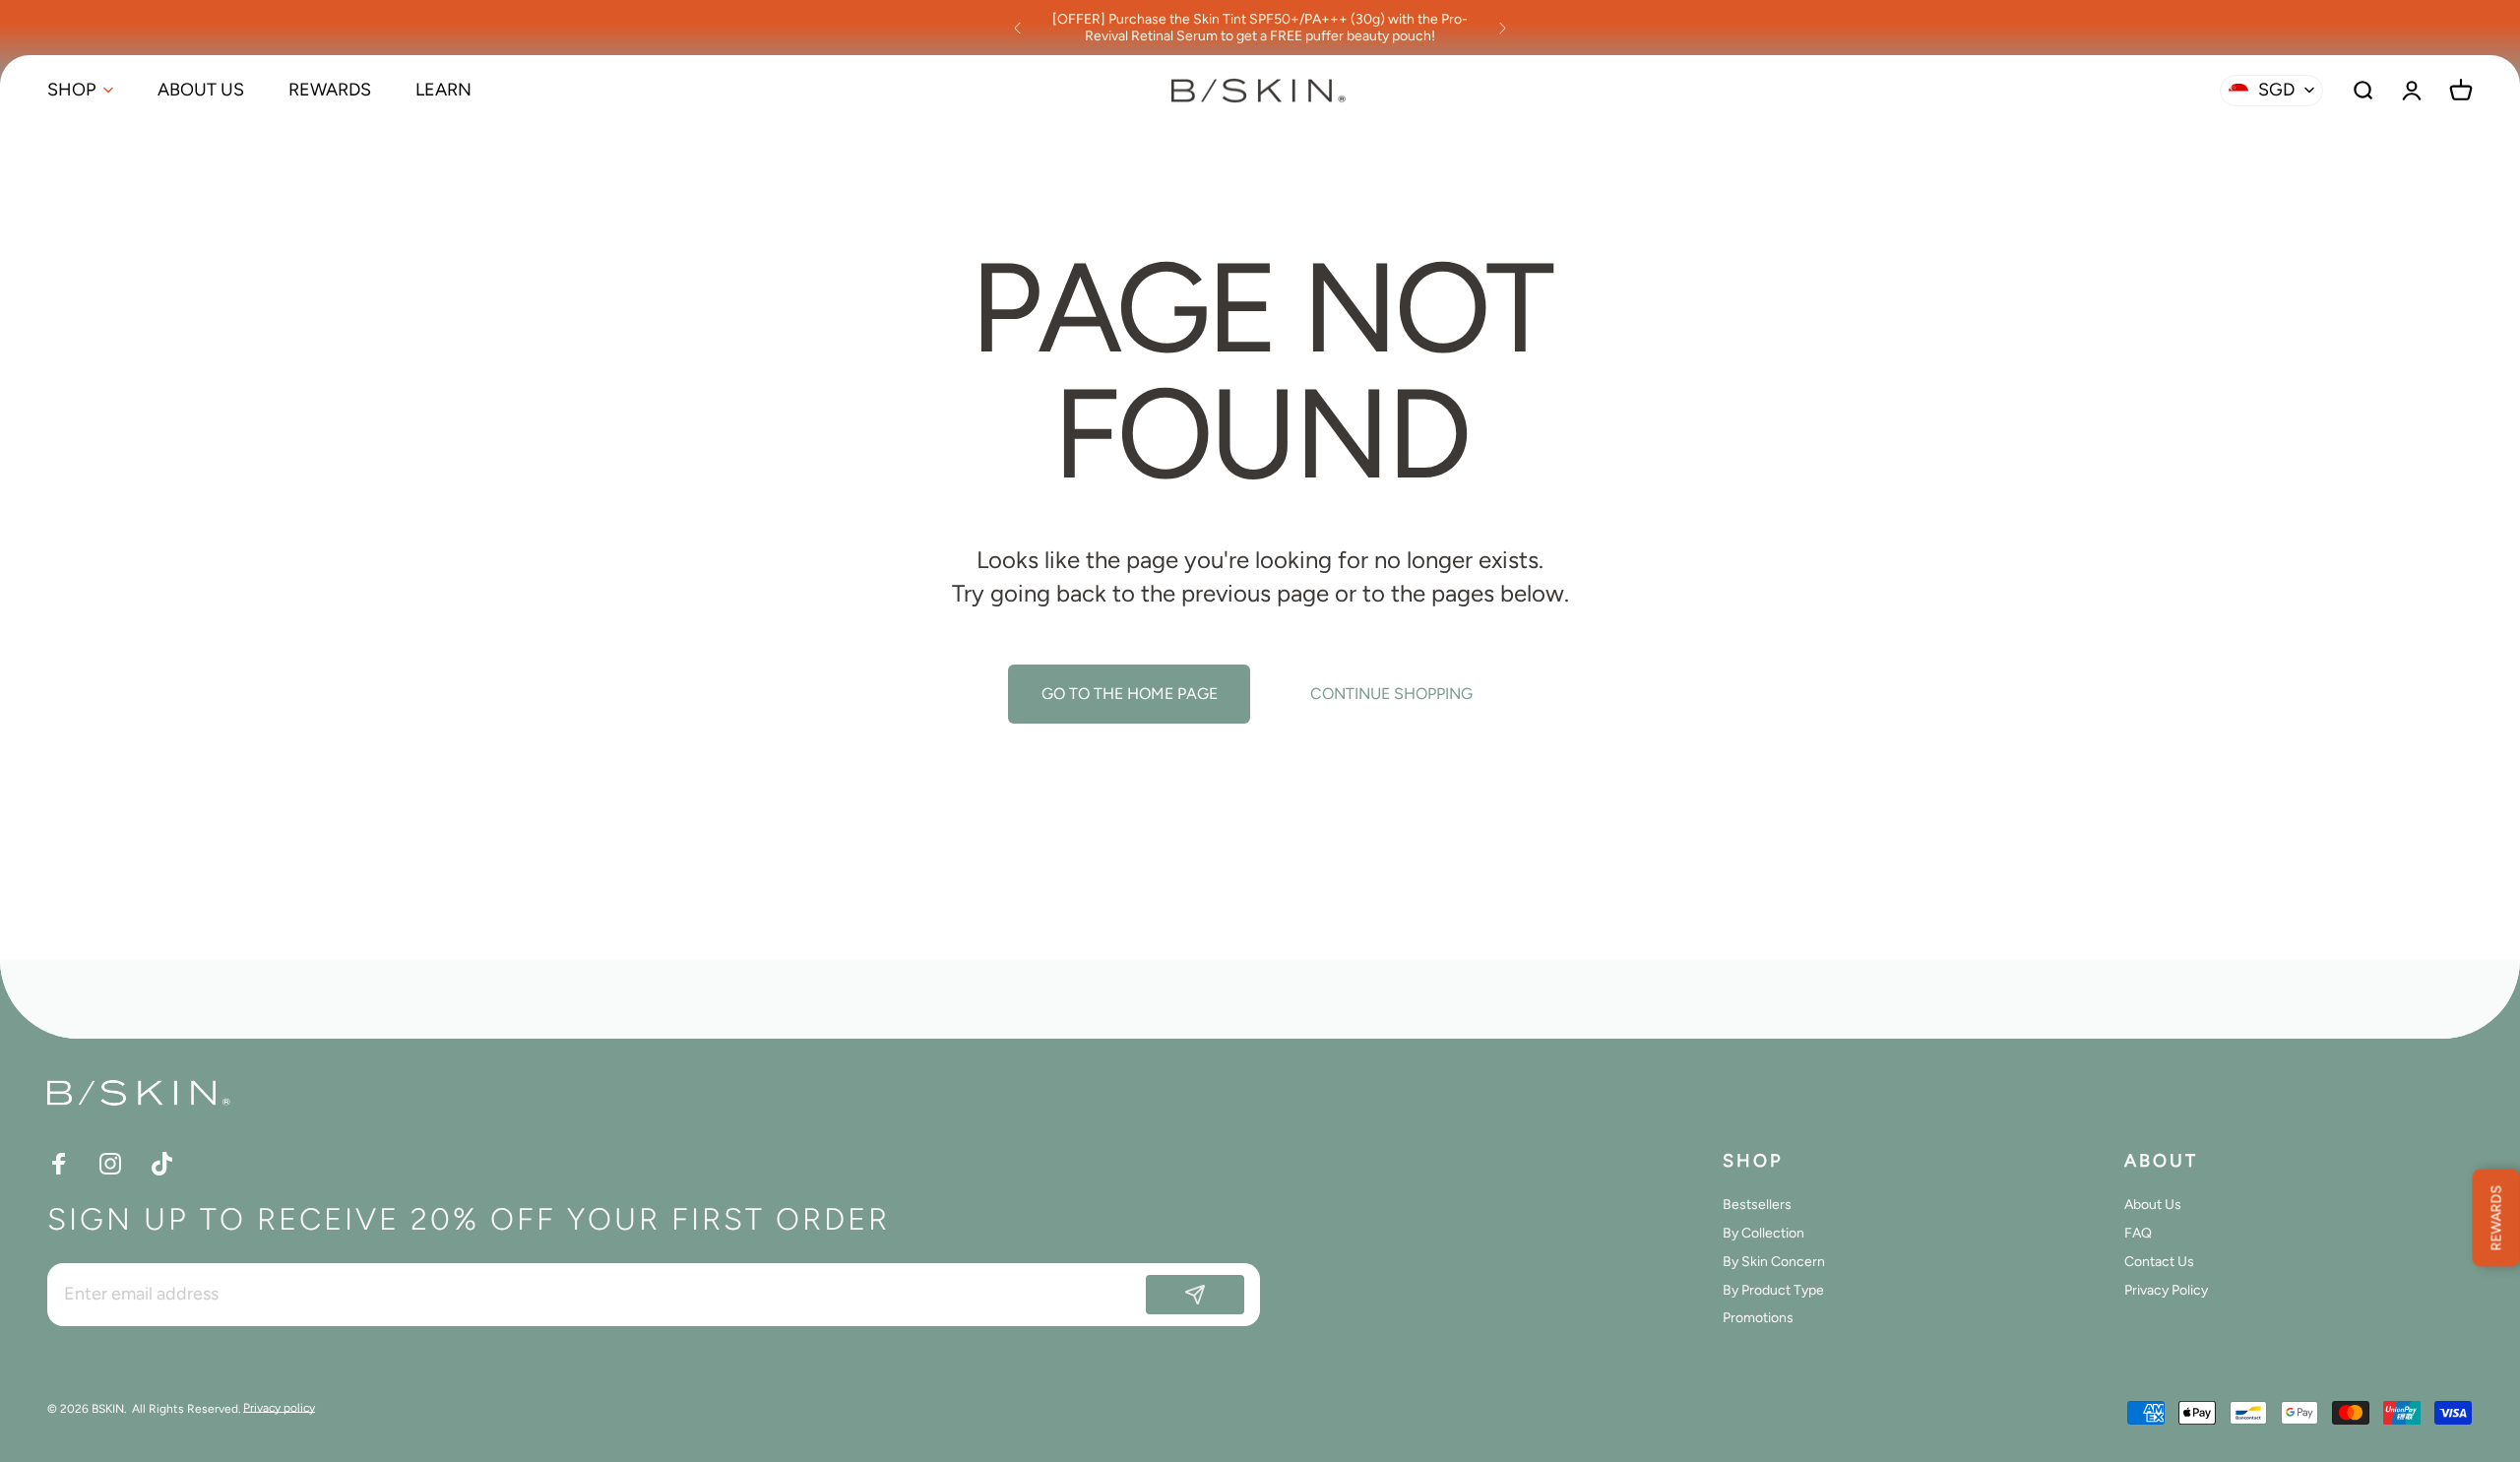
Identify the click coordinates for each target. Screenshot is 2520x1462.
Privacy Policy (2166, 1291)
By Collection (1764, 1234)
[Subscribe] (1195, 1295)
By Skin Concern (1774, 1262)
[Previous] (1018, 28)
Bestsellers (1757, 1205)
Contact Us (2159, 1262)
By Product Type (1773, 1291)
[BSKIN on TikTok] (161, 1164)
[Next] (1502, 28)
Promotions (1758, 1318)
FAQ (2138, 1234)
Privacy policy (279, 1408)
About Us (2153, 1205)
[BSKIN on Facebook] (59, 1164)
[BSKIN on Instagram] (110, 1164)
